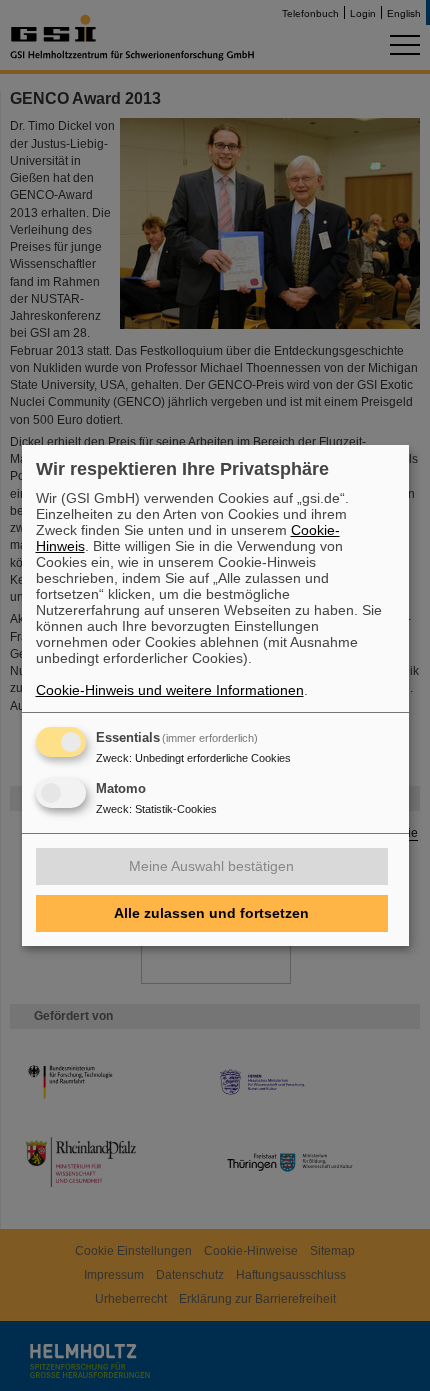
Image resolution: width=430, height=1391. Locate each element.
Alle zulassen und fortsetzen (211, 913)
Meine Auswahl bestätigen (211, 866)
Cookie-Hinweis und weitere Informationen (170, 690)
